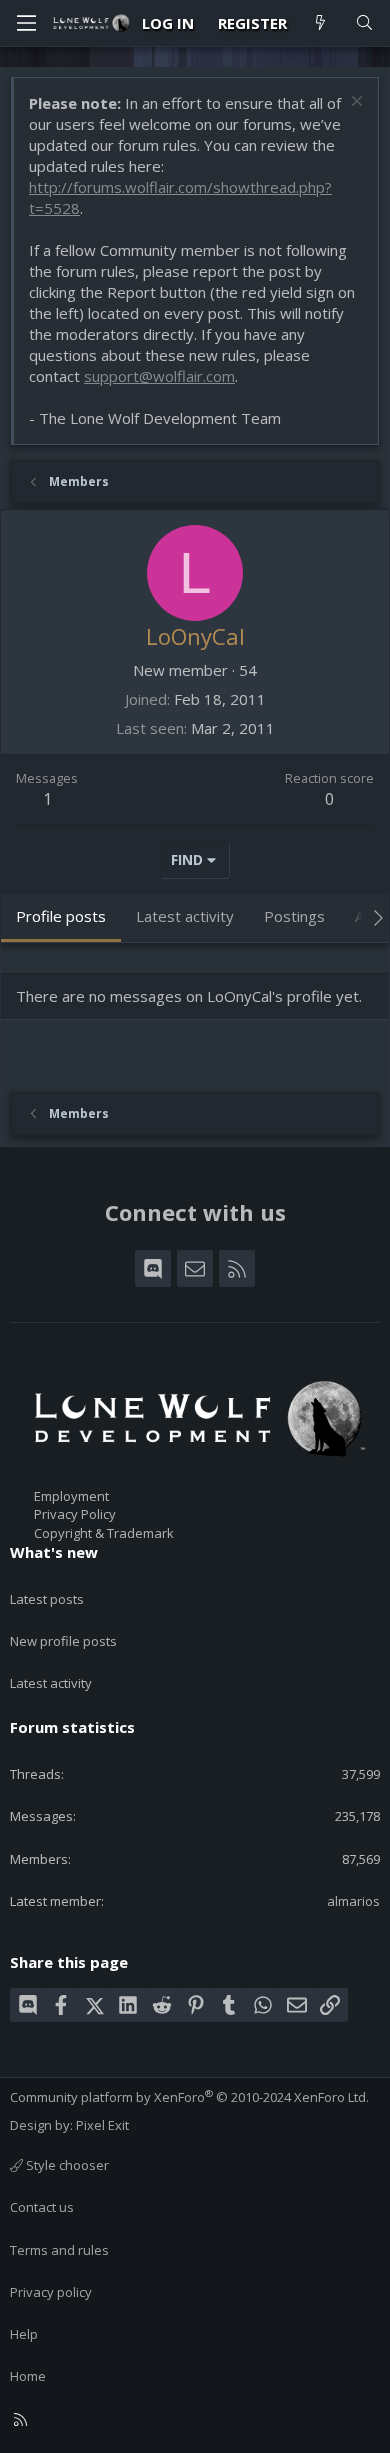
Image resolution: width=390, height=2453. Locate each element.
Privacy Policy (75, 1514)
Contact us (42, 2207)
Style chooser (66, 2165)
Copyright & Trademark (104, 1533)
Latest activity (51, 1683)
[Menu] (26, 23)
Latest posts (47, 1599)
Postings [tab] (294, 916)
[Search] (364, 23)
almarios (353, 1901)
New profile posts (63, 1641)
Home (28, 2376)
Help (24, 2334)
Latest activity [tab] (185, 916)
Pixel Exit (102, 2125)
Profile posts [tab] (61, 916)
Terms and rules (59, 2250)
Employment (71, 1496)
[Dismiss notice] (354, 103)
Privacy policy (51, 2292)
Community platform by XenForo (189, 2097)
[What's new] (320, 23)
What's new (54, 1552)
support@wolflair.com (159, 376)
